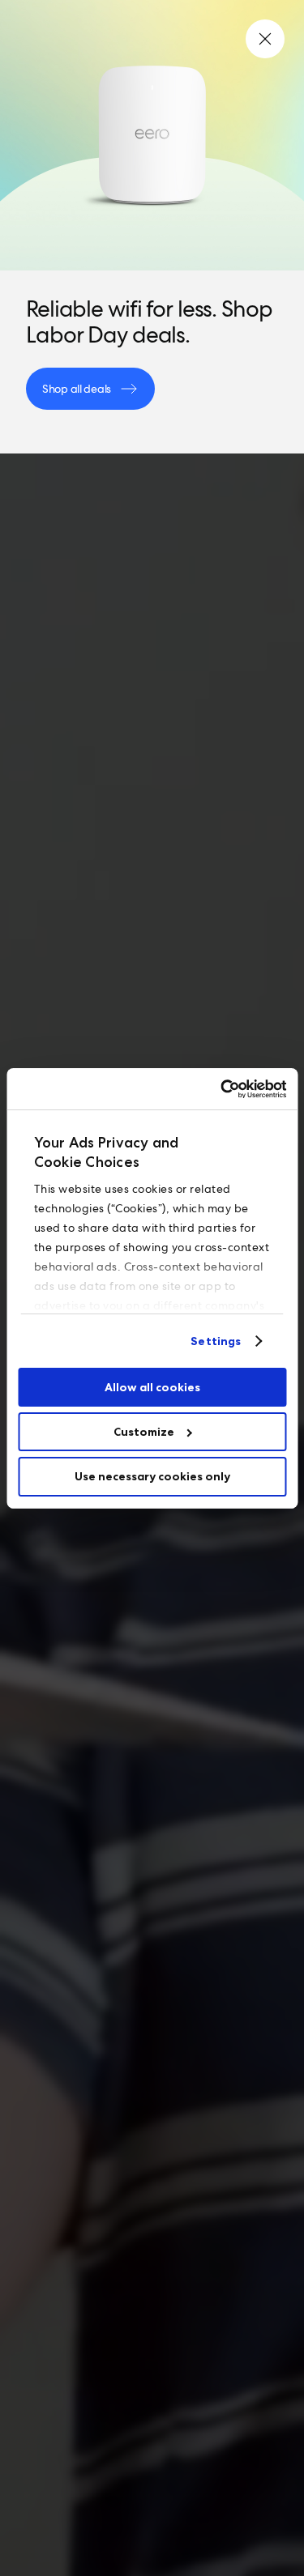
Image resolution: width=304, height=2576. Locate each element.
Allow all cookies (152, 1387)
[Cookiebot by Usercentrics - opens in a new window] (217, 1088)
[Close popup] (265, 39)
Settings (216, 1341)
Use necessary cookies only (152, 1476)
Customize (144, 1432)
